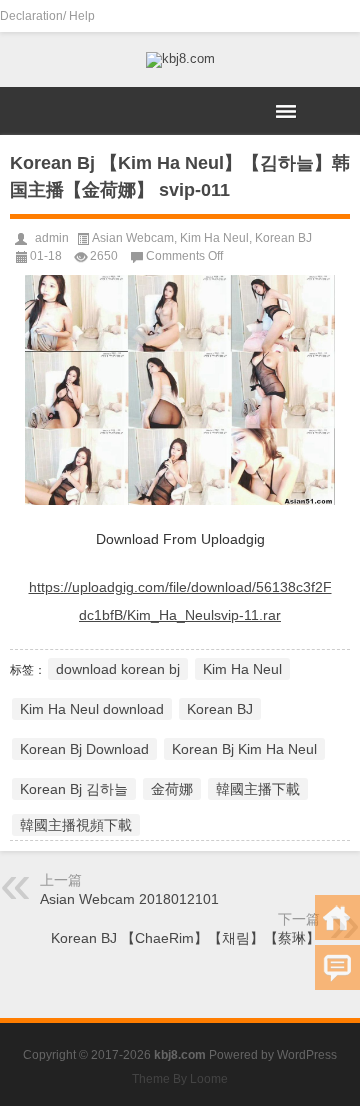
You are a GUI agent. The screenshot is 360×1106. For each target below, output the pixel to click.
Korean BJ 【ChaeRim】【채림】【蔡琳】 (185, 938)
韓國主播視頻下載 (76, 825)
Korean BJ (283, 238)
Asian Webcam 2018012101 (129, 899)
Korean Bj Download (84, 749)
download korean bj (118, 669)
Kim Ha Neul (214, 238)
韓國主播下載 (258, 789)
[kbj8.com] (180, 60)
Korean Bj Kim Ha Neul (244, 749)
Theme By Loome (180, 1079)
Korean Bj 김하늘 (74, 789)
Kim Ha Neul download (92, 709)
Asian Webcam (133, 238)
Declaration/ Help (47, 16)
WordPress (307, 1055)
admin (52, 238)
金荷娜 (172, 789)
